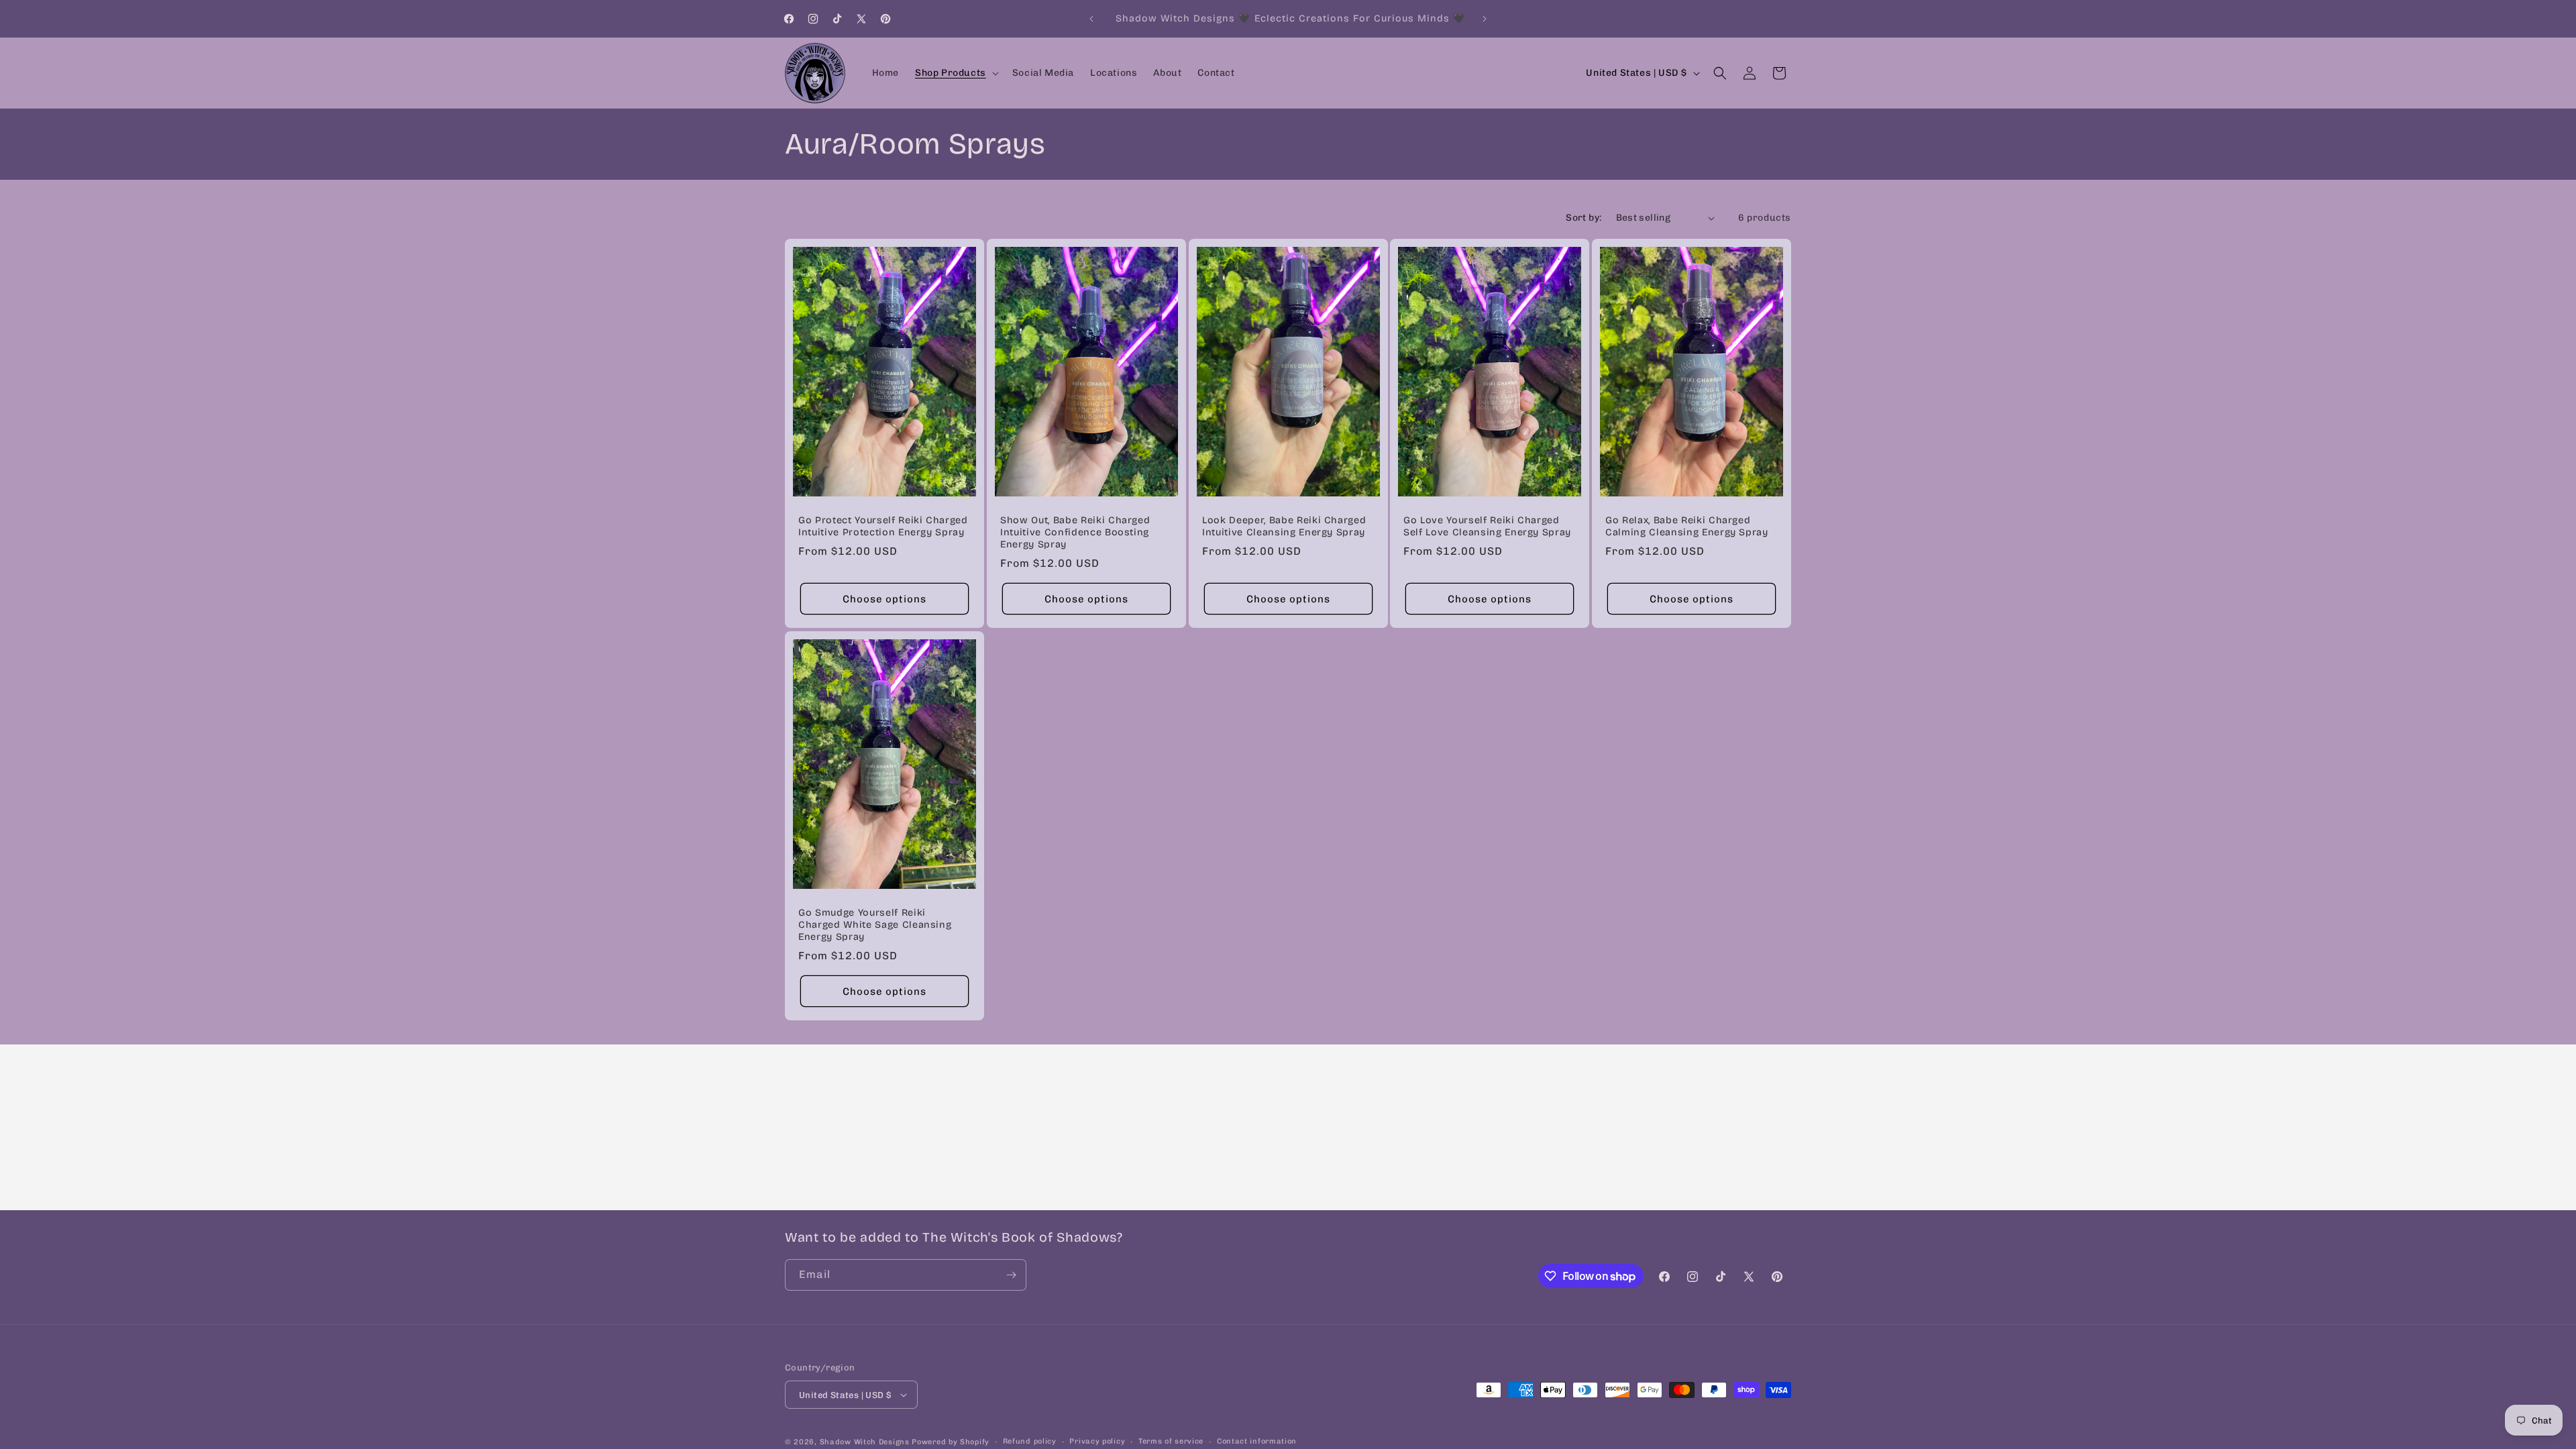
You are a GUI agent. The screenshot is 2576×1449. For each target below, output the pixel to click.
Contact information (1257, 1441)
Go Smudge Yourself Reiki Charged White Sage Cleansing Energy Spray (875, 924)
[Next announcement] (1485, 19)
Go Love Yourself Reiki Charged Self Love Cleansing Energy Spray (1487, 526)
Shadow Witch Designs (865, 1442)
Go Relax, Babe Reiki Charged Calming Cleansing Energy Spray (1687, 526)
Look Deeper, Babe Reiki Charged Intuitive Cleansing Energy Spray (1284, 526)
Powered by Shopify (951, 1442)
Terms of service (1171, 1441)
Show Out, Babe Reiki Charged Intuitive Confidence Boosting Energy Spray (1075, 532)
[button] (956, 73)
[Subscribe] (1011, 1275)
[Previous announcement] (1091, 19)
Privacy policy (1097, 1441)
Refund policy (1030, 1441)
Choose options (884, 599)
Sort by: (1584, 218)
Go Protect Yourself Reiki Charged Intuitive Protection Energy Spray (883, 526)
